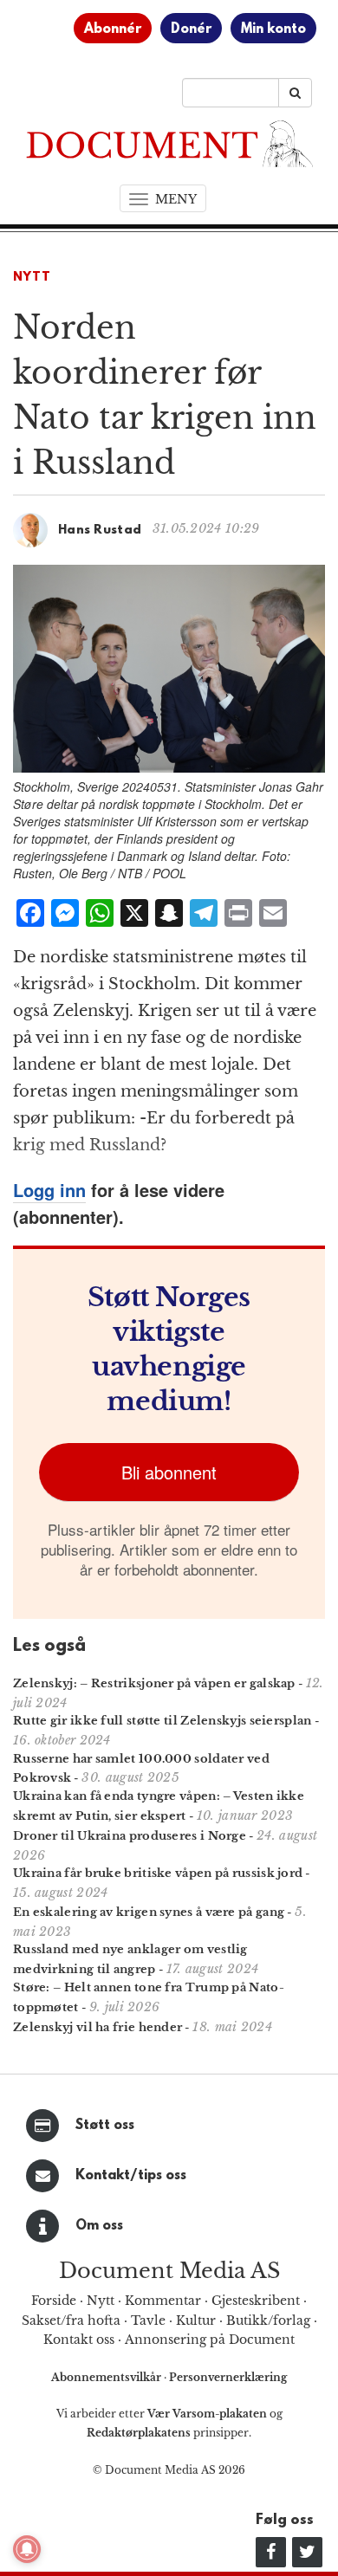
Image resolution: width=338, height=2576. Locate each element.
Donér (191, 29)
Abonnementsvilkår (107, 2377)
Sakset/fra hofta (71, 2320)
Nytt (32, 278)
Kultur (196, 2320)
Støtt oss (105, 2126)
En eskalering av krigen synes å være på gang (149, 1912)
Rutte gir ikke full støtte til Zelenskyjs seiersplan (162, 1721)
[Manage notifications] (27, 2549)
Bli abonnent (169, 1472)
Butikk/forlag (268, 2320)
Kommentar (163, 2301)
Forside (54, 2301)
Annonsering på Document (210, 2340)
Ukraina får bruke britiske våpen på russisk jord (158, 1873)
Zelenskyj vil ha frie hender (97, 2027)
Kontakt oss (79, 2340)
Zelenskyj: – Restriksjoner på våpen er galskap (154, 1683)
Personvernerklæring (228, 2377)
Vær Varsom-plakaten (207, 2414)
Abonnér (113, 29)
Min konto (273, 29)
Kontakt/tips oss (131, 2176)
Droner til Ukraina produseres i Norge (130, 1836)
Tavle (148, 2320)
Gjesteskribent (256, 2301)
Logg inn (49, 1190)
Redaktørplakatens (139, 2433)
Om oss (99, 2226)
